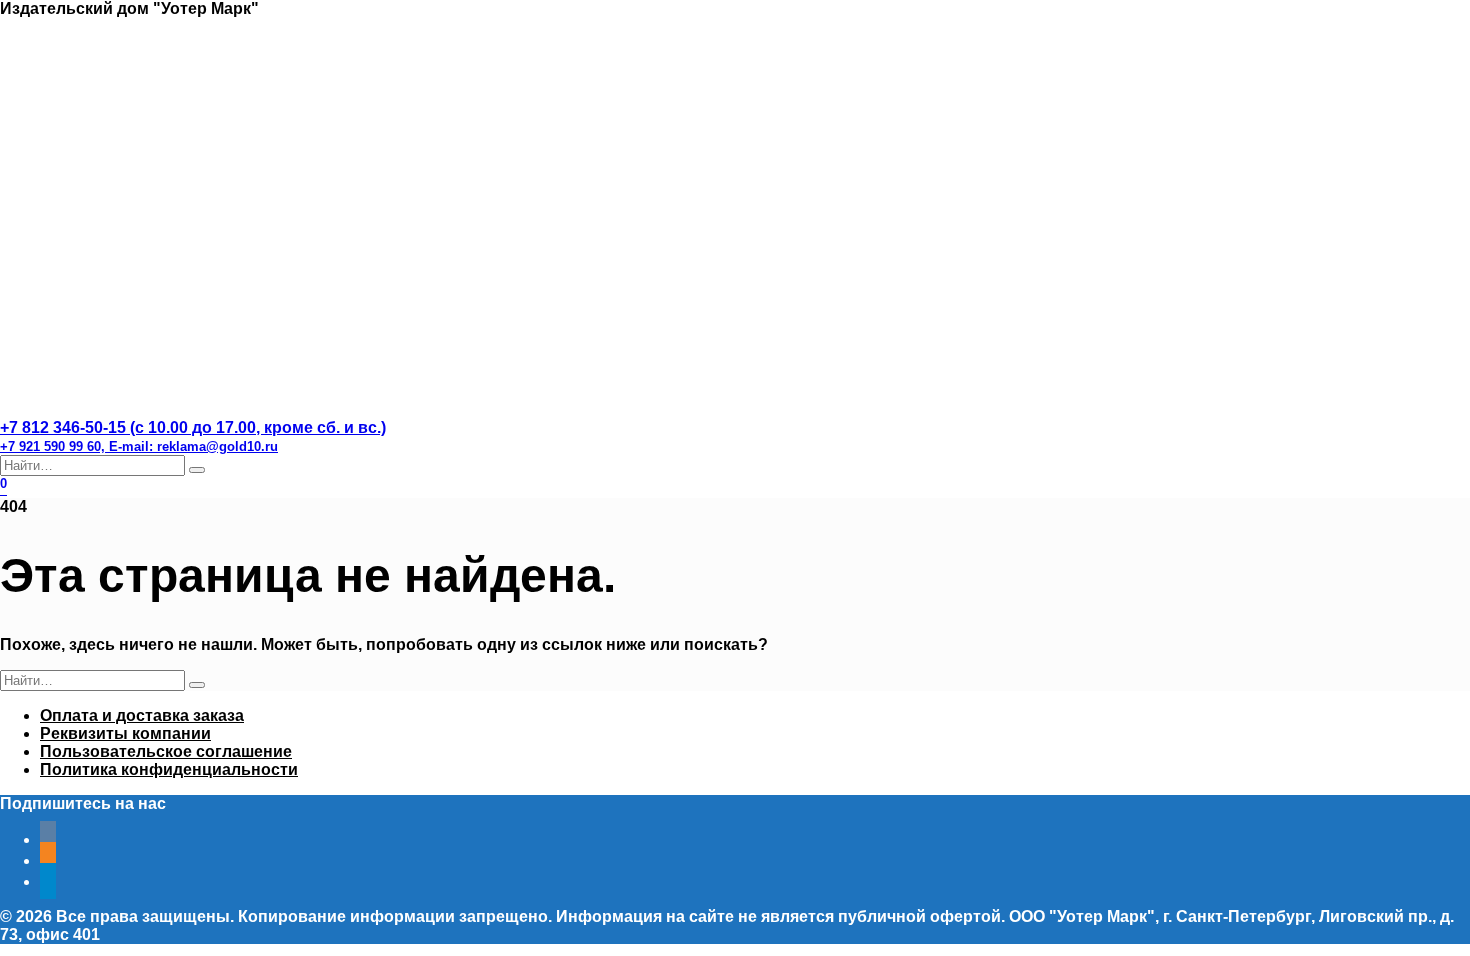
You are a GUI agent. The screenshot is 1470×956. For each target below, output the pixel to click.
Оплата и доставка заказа (142, 715)
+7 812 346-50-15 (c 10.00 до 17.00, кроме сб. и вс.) (193, 436)
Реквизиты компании (125, 733)
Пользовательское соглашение (166, 751)
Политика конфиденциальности (169, 769)
